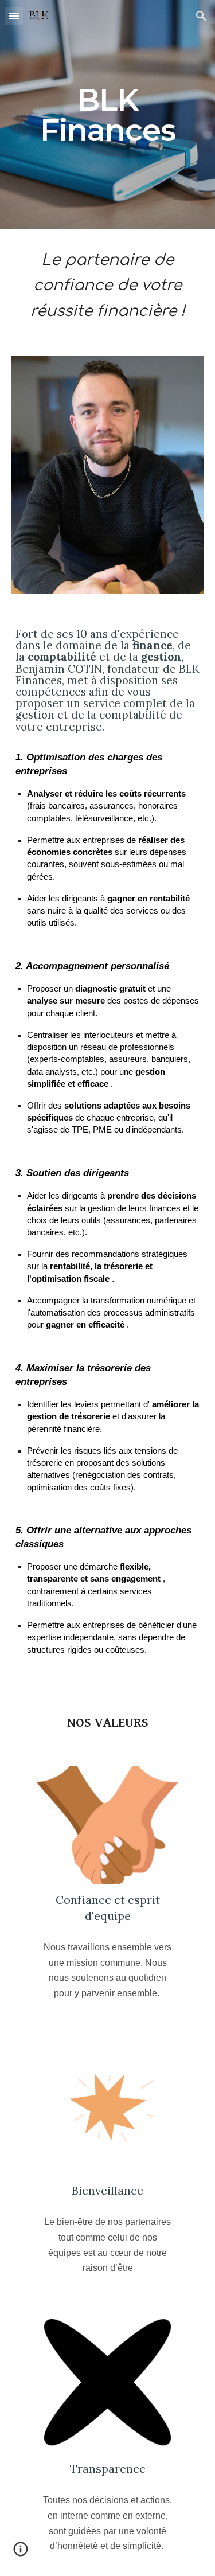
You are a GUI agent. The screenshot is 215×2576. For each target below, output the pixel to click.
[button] (14, 16)
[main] (108, 115)
